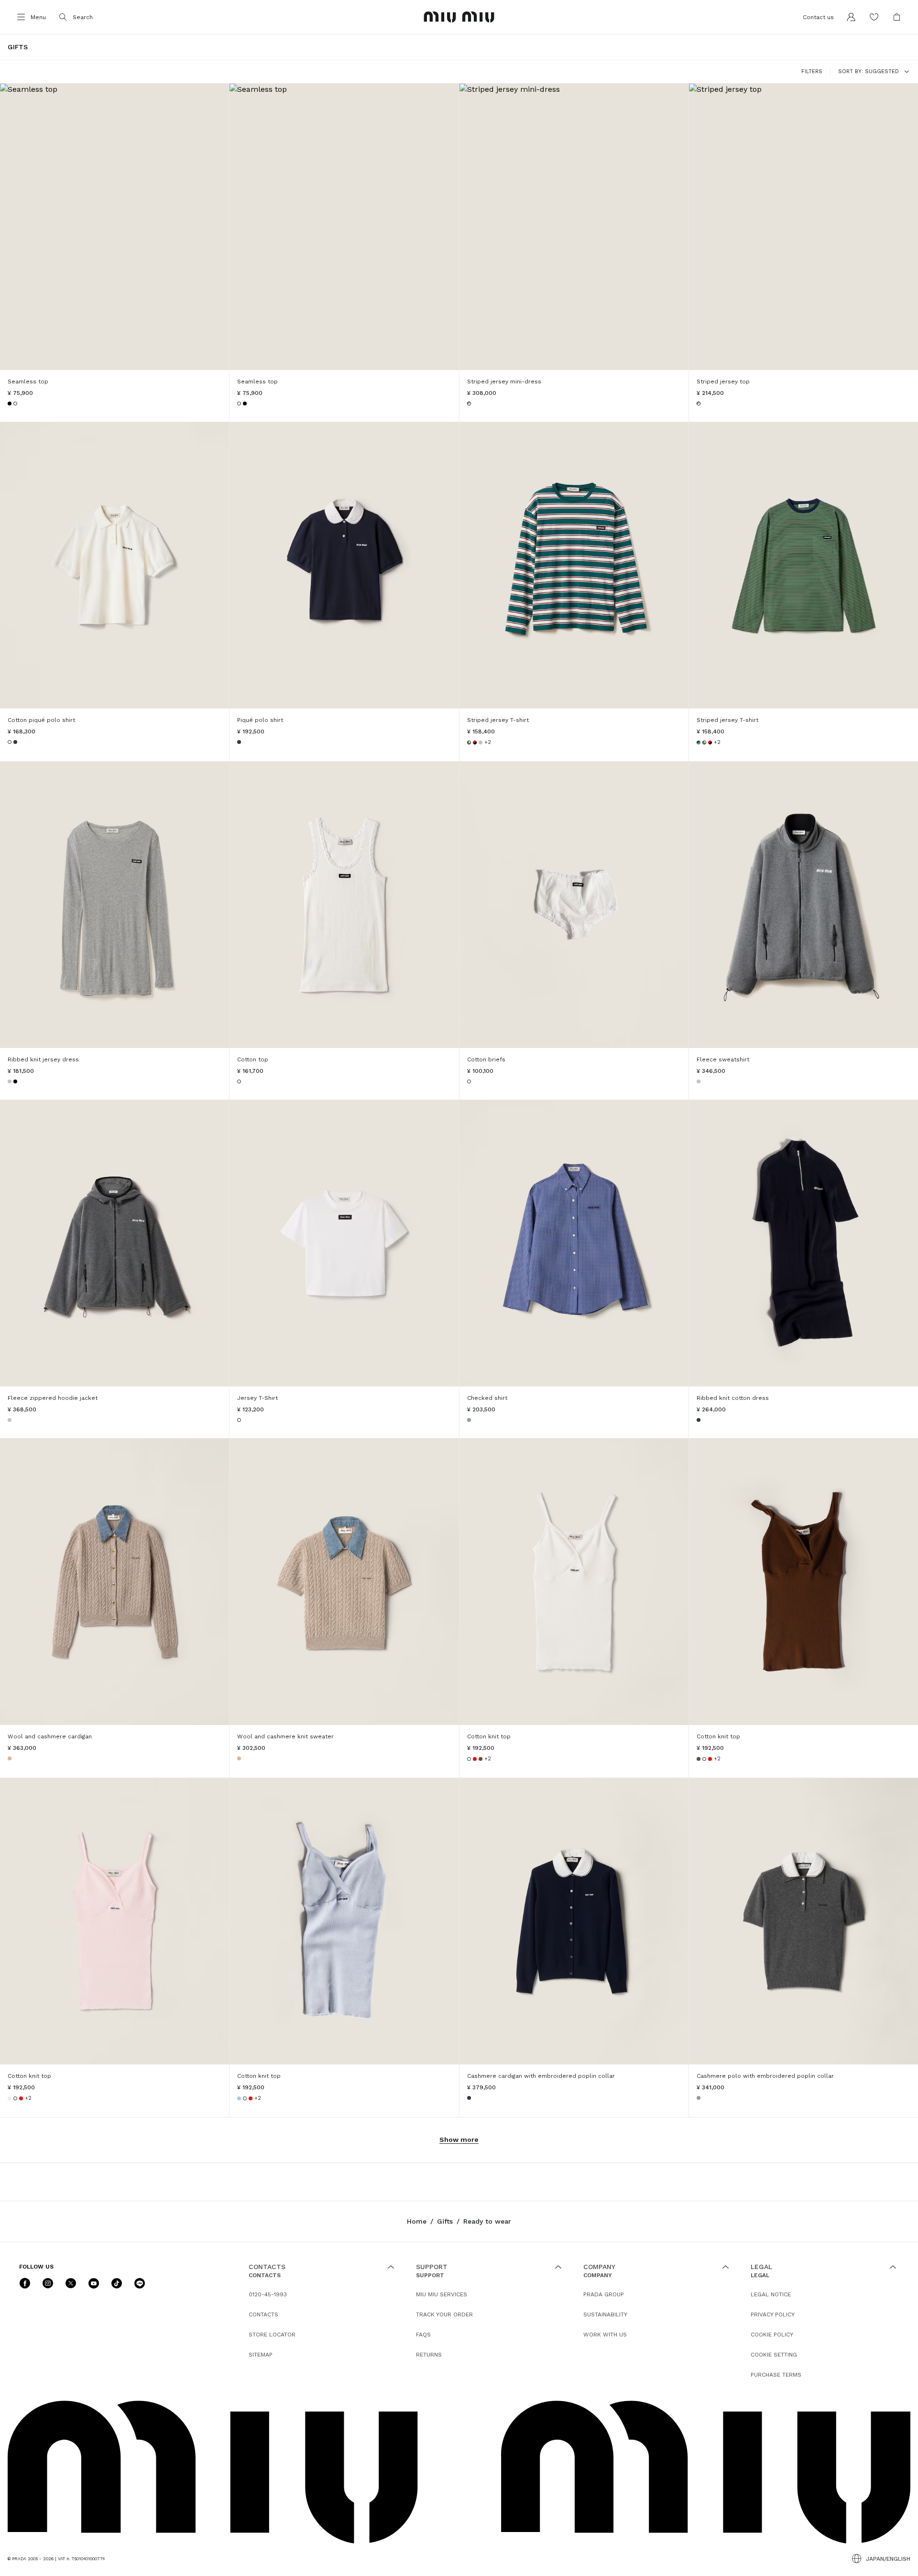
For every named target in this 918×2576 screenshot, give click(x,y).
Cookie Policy (772, 2335)
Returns (429, 2355)
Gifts (445, 2221)
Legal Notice (771, 2294)
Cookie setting (774, 2355)
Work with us (605, 2335)
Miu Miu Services (442, 2294)
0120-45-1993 (268, 2294)
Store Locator (272, 2335)
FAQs (423, 2335)
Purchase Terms (776, 2375)
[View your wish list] (874, 17)
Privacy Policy (773, 2314)
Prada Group (604, 2294)
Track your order (444, 2314)
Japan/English (888, 2559)
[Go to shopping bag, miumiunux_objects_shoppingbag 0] (897, 17)
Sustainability (605, 2314)
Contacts (263, 2314)
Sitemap (261, 2355)
